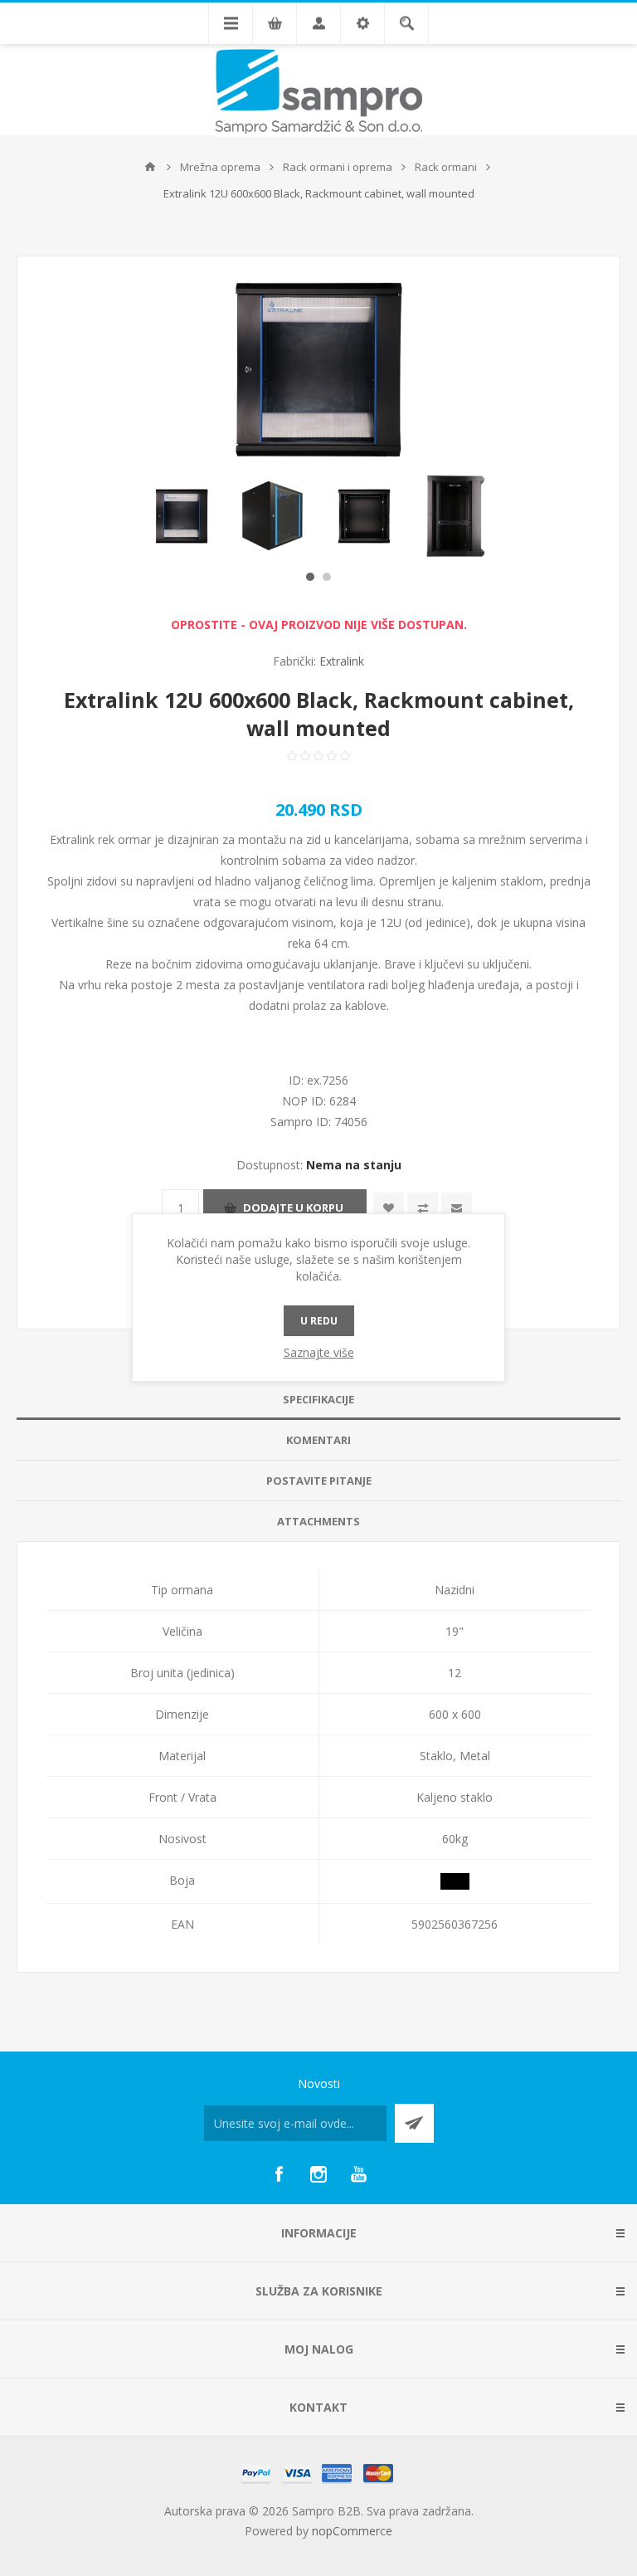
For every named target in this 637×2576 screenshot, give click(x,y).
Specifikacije (318, 1399)
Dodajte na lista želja (389, 1208)
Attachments (318, 1521)
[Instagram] (318, 2174)
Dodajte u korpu (293, 1207)
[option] (182, 516)
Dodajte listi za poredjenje (423, 1208)
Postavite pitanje (319, 1481)
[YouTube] (358, 2174)
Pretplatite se (414, 2123)
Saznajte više (319, 1352)
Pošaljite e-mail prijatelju (457, 1208)
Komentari (318, 1440)
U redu (319, 1321)
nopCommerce (352, 2531)
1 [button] (310, 577)
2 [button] (327, 577)
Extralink (342, 661)
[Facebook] (279, 2174)
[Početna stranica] (150, 167)
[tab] (318, 1400)
